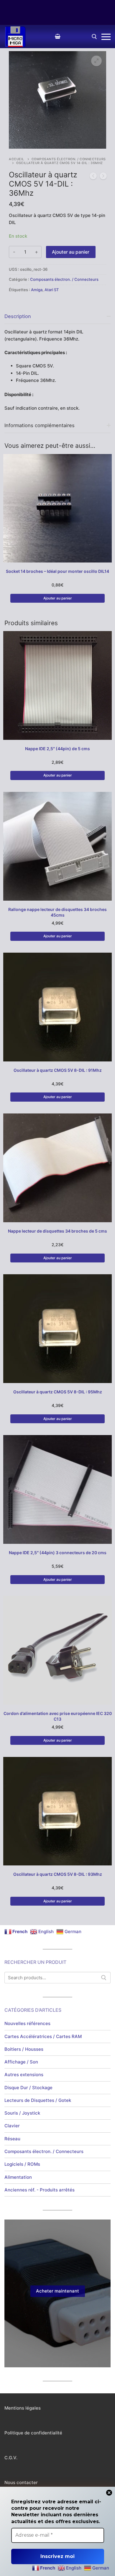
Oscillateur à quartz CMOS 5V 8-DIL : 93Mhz (58, 1874)
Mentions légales (23, 2408)
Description (18, 316)
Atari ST (52, 290)
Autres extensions (24, 2075)
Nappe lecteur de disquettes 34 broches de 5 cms (57, 1231)
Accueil (17, 159)
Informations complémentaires (40, 425)
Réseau (12, 2139)
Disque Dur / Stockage (28, 2088)
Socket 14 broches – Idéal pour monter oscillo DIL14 (57, 571)
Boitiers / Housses (24, 2049)
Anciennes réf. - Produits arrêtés (40, 2190)
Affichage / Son (21, 2062)
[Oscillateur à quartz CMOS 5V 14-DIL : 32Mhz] (93, 177)
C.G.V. (11, 2458)
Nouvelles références (27, 2023)
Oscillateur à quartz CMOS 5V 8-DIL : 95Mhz (58, 1392)
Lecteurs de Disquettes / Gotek (38, 2100)
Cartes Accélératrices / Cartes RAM (43, 2036)
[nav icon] (106, 37)
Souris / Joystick (22, 2113)
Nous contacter (21, 2482)
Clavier (12, 2126)
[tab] (57, 360)
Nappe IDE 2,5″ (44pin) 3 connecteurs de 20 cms (58, 1553)
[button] (96, 61)
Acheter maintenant (57, 2291)
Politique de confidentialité (33, 2433)
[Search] (104, 1978)
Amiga (37, 290)
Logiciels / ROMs (22, 2164)
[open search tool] (94, 37)
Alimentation (18, 2177)
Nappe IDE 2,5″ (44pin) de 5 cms (57, 749)
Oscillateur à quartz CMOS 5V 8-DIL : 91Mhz (58, 1070)
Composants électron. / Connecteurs (69, 159)
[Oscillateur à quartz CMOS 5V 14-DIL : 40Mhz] (103, 177)
